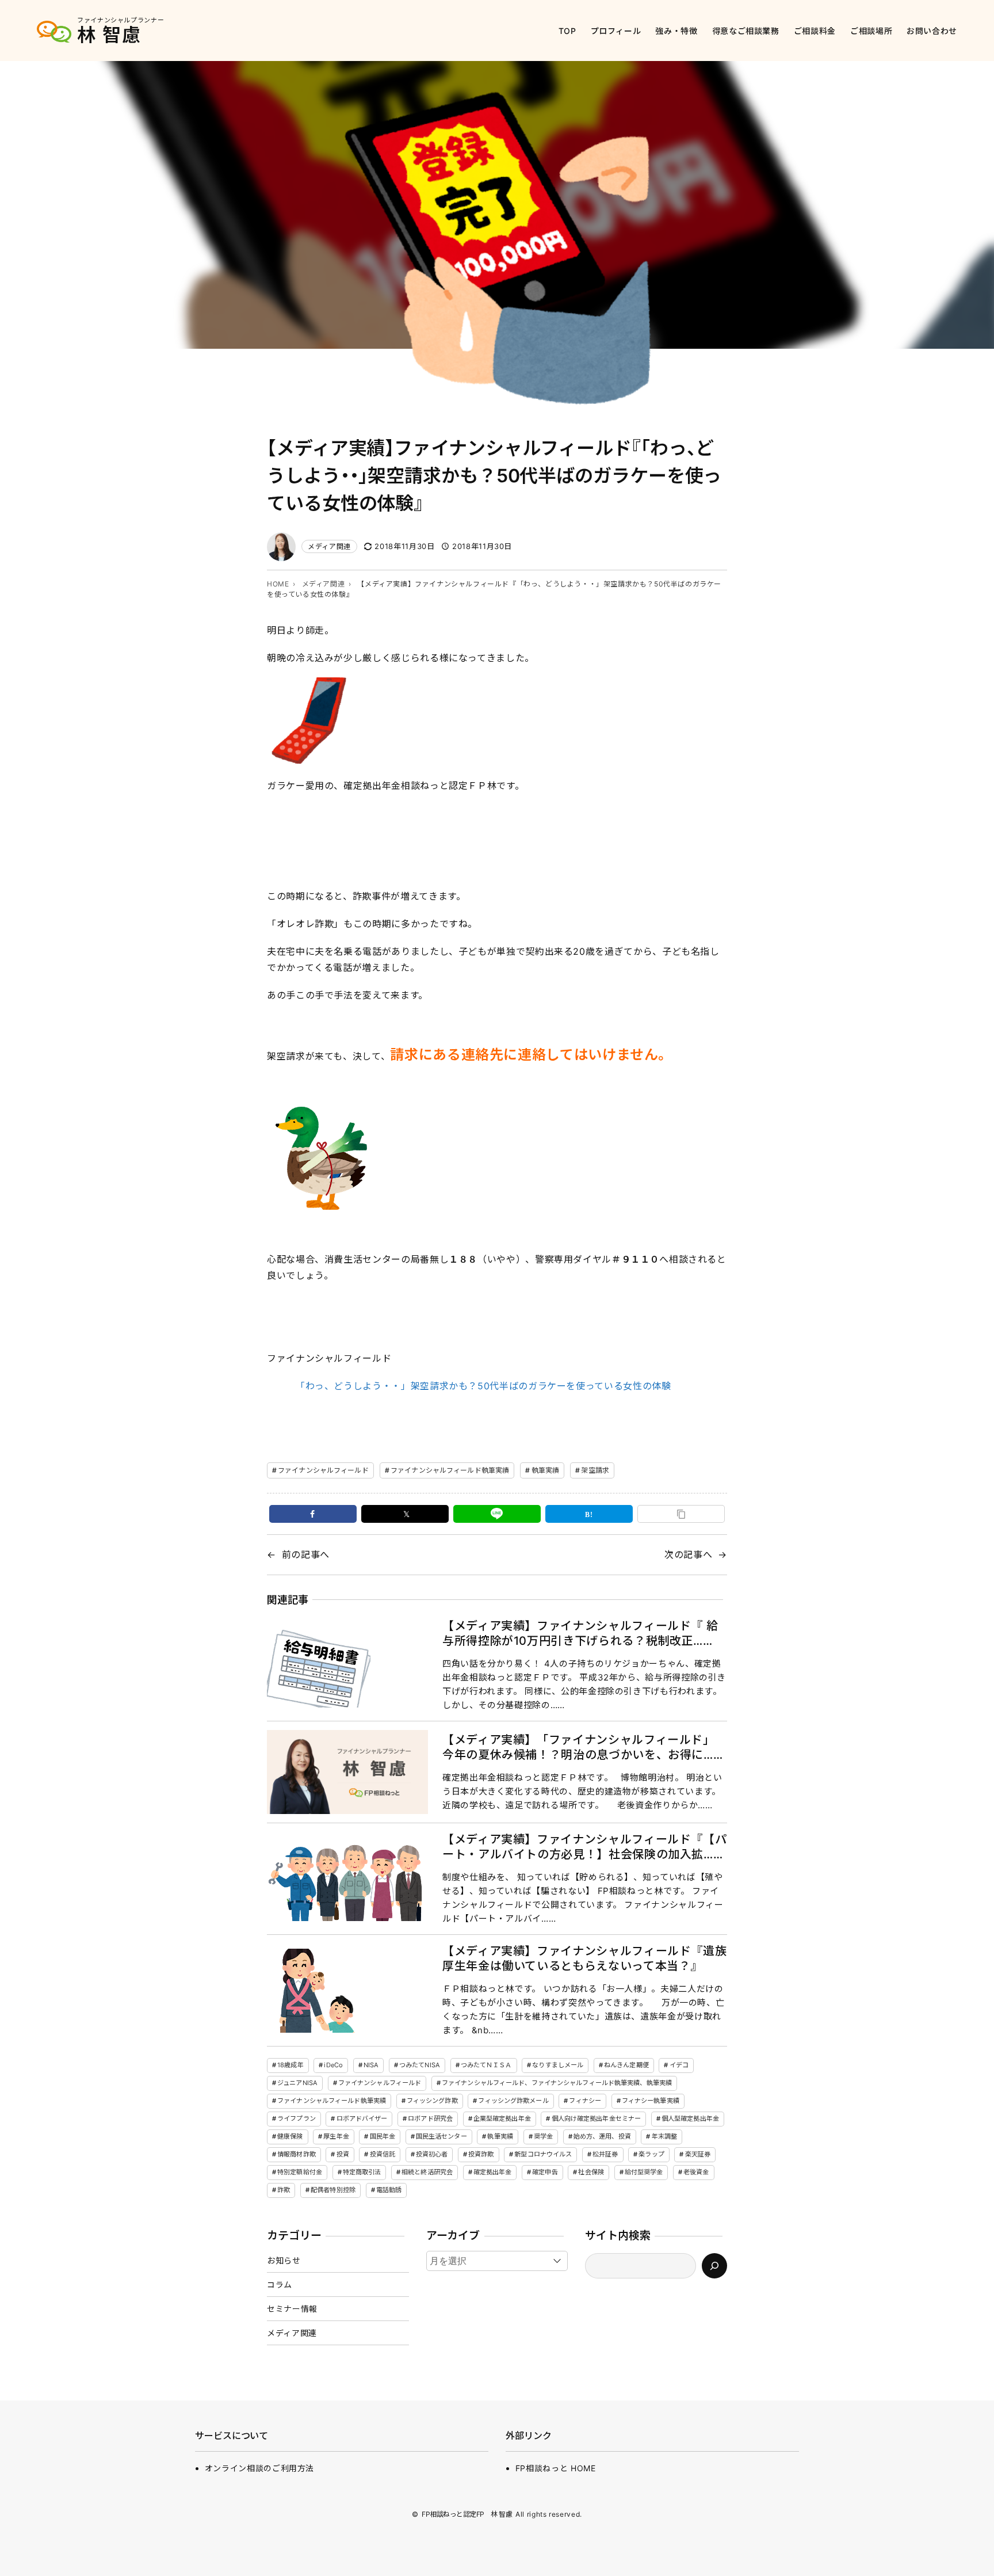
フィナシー (585, 2101)
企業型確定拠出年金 (502, 2118)
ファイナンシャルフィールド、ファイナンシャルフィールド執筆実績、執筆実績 (557, 2083)
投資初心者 (432, 2154)
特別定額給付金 (300, 2172)
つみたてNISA (420, 2065)
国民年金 (383, 2136)
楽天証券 (698, 2154)
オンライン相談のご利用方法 (259, 2468)
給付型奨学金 (644, 2172)
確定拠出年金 (493, 2172)
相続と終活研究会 (427, 2172)
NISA (371, 2065)
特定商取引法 (362, 2172)
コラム (280, 2285)
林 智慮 (109, 35)
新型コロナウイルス (543, 2154)
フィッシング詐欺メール (513, 2101)
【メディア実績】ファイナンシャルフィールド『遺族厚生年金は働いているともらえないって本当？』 (584, 1958)
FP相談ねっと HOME (556, 2468)
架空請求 (595, 1470)
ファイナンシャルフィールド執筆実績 (450, 1470)
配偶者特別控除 (333, 2190)
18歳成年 (290, 2065)
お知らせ (284, 2260)
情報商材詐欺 (297, 2154)
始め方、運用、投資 (602, 2136)
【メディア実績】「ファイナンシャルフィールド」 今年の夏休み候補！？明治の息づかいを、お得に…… (584, 1747)
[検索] (714, 2266)
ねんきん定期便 (626, 2065)
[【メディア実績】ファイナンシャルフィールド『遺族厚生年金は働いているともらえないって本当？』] (347, 1991)
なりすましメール (558, 2065)
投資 (343, 2154)
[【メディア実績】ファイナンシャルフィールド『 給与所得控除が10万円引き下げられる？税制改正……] (347, 1665)
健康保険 (290, 2136)
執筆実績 (545, 1470)
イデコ (679, 2065)
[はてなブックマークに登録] (589, 1514)
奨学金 (543, 2136)
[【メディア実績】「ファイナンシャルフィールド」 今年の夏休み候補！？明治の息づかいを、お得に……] (347, 1772)
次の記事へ (688, 1554)
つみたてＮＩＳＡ (486, 2065)
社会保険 (591, 2172)
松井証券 (605, 2154)
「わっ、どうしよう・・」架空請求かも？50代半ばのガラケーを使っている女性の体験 (483, 1386)
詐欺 (284, 2190)
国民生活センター (441, 2136)
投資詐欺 (481, 2154)
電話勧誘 (389, 2190)
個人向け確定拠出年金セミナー (597, 2118)
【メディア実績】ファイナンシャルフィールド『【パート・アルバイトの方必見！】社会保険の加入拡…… (584, 1847)
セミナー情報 (292, 2309)
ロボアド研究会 (430, 2118)
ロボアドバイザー (362, 2118)
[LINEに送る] (497, 1514)
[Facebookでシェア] (313, 1514)
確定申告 (545, 2172)
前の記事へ (306, 1554)
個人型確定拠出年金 (690, 2118)
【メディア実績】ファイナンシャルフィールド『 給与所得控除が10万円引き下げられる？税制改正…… (580, 1633)
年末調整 (664, 2136)
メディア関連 (329, 546)
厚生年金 (336, 2136)
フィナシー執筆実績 (651, 2101)
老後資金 (696, 2172)
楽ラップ (651, 2154)
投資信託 (383, 2154)
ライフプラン (297, 2118)
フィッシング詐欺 (432, 2101)
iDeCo (333, 2065)
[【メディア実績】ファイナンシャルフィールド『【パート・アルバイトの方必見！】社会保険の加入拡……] (347, 1879)
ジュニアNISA (297, 2083)
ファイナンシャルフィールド (323, 1470)
